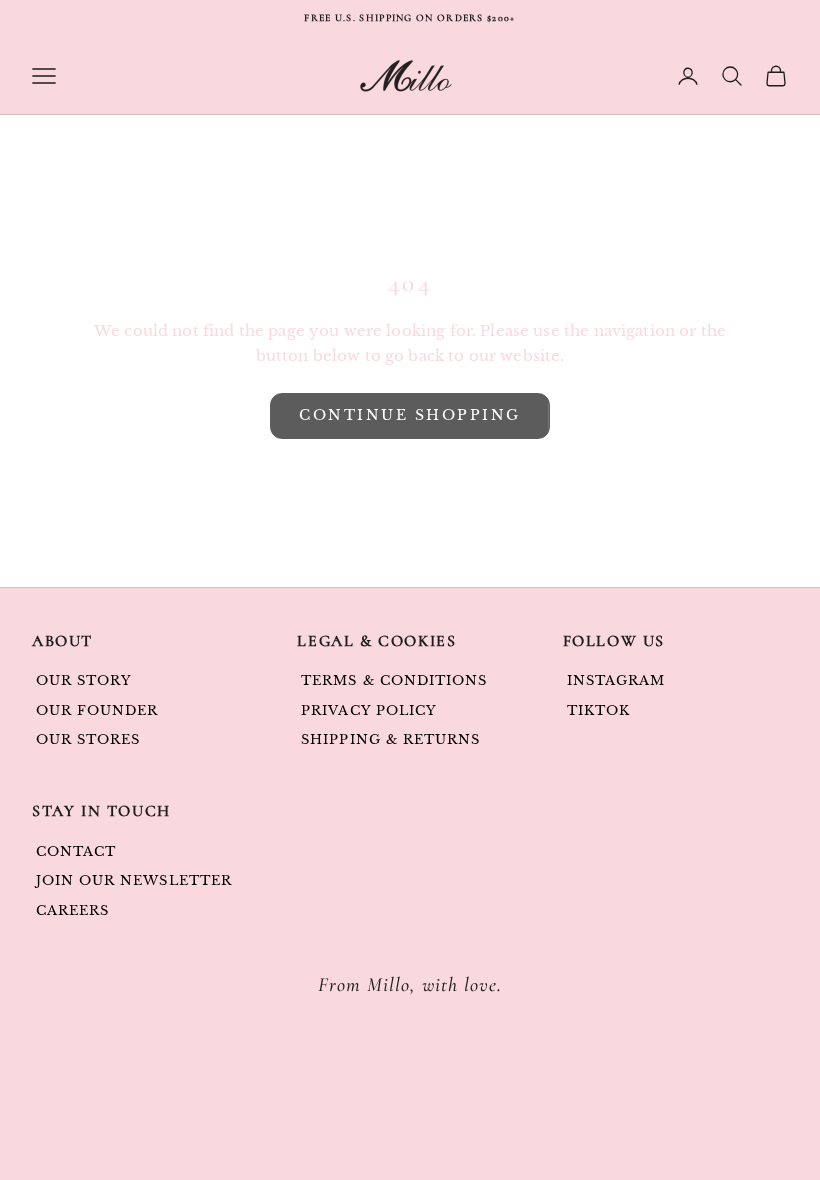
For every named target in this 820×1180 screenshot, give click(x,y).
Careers (72, 910)
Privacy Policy (369, 710)
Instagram (616, 680)
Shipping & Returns (390, 739)
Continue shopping (410, 415)
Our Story (84, 680)
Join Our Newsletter (134, 880)
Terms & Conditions (394, 680)
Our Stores (88, 739)
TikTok (598, 710)
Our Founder (97, 710)
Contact (76, 851)
